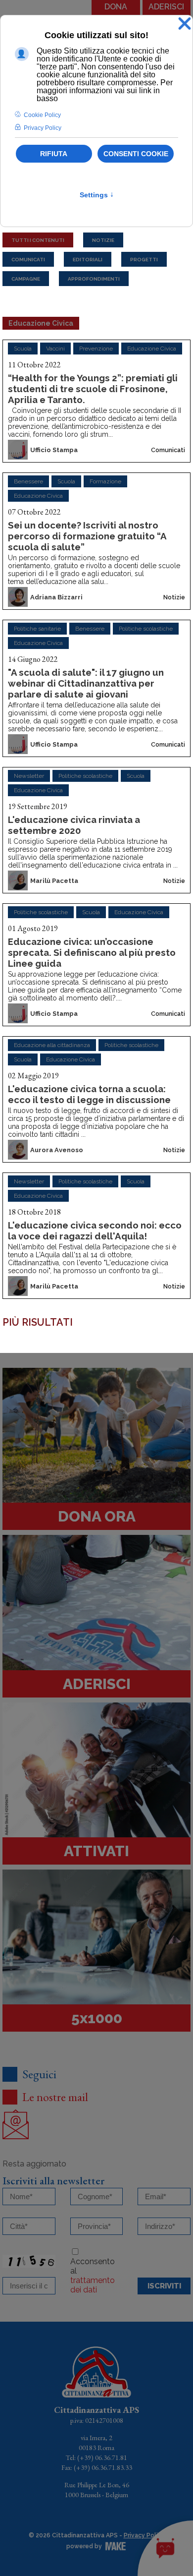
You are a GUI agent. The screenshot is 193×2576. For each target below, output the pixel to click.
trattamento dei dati (93, 2285)
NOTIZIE (103, 240)
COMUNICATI (28, 259)
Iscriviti (164, 2286)
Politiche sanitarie (37, 629)
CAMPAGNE (26, 278)
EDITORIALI (88, 259)
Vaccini (55, 349)
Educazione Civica (152, 349)
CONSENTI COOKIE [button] (136, 154)
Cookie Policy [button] (42, 115)
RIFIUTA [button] (54, 154)
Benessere (28, 481)
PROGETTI (144, 259)
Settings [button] (97, 195)
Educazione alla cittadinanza (52, 1045)
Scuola (23, 349)
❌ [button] (185, 24)
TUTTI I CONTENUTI (38, 240)
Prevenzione (96, 349)
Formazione (105, 481)
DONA (116, 7)
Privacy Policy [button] (43, 128)
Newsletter (29, 776)
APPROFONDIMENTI (94, 278)
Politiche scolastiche (146, 629)
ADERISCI (166, 7)
